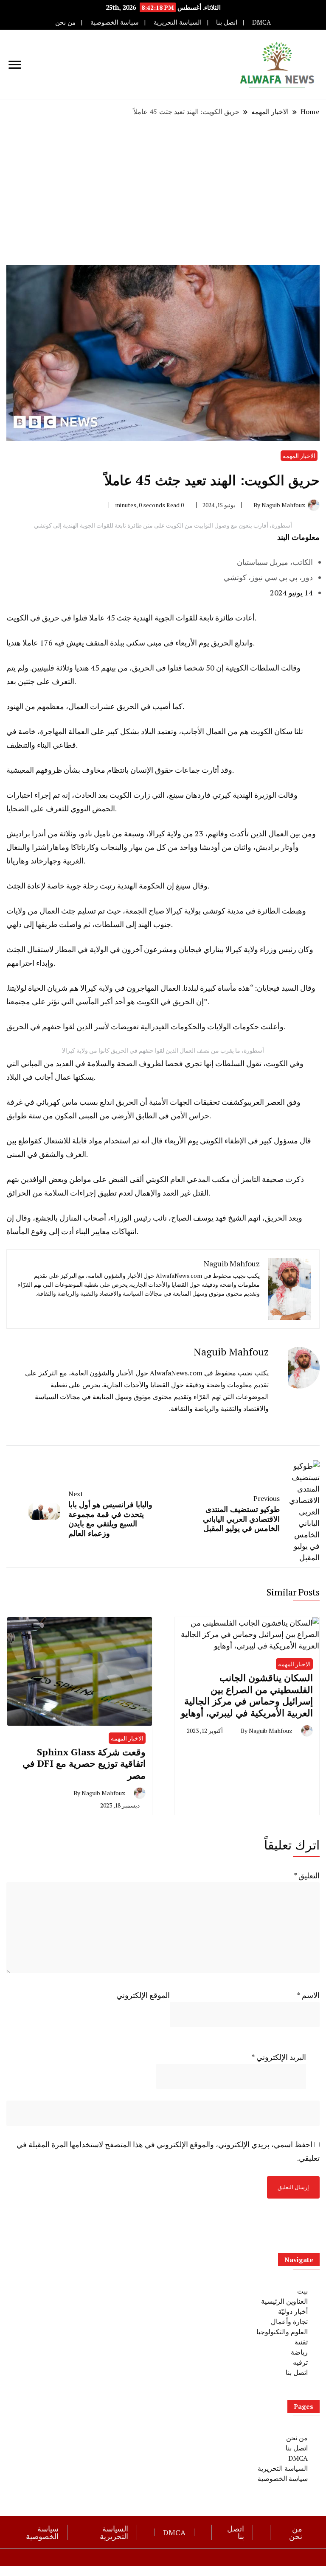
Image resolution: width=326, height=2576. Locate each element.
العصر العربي (266, 1102)
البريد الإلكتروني (279, 2057)
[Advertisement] (163, 191)
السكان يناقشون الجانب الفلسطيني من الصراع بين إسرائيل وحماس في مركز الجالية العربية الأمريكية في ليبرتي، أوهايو (247, 1695)
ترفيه (300, 2362)
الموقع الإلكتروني (143, 1995)
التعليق (307, 1875)
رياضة (299, 2352)
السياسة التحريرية (178, 22)
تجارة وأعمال (289, 2322)
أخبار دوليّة (293, 2311)
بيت (302, 2291)
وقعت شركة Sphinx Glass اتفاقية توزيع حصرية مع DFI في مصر (84, 1763)
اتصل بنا (227, 22)
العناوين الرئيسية (284, 2301)
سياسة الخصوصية (115, 22)
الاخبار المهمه (299, 456)
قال (157, 1140)
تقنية (301, 2342)
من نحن (65, 22)
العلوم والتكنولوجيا (282, 2332)
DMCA (261, 22)
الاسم (308, 1995)
